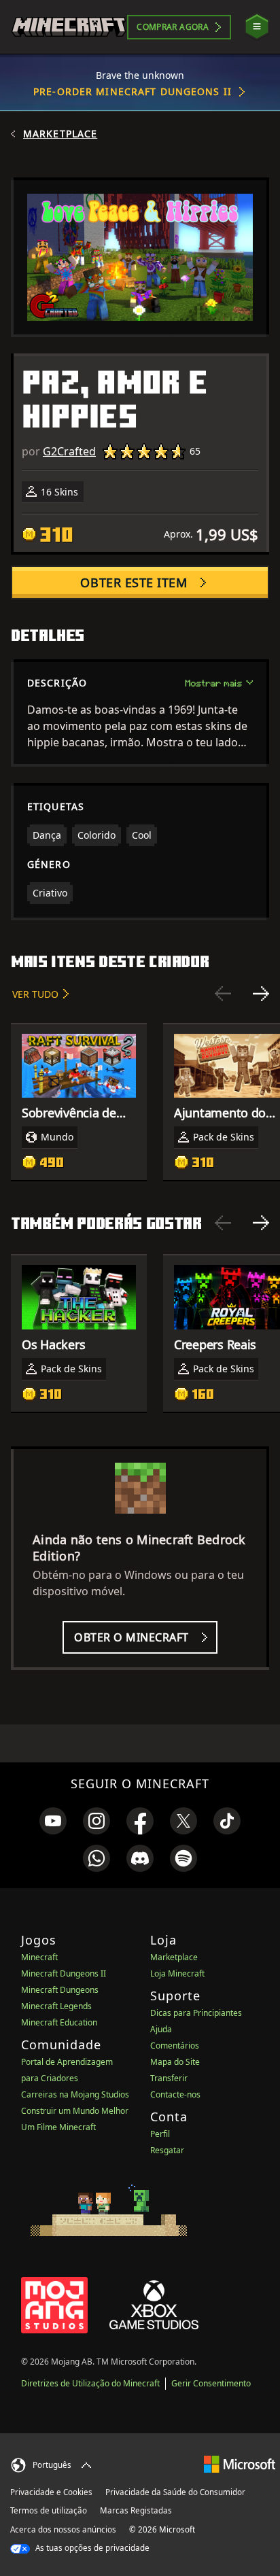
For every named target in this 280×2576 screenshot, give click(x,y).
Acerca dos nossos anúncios (63, 2529)
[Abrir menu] (257, 27)
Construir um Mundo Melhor (75, 2111)
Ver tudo (35, 994)
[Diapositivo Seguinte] (261, 994)
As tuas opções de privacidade (91, 2548)
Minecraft (39, 1957)
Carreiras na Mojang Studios (75, 2094)
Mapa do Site (175, 2062)
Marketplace (60, 134)
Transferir (169, 2078)
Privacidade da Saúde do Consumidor (175, 2492)
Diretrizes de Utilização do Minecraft (90, 2383)
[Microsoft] (240, 2464)
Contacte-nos (175, 2094)
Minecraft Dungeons (60, 1990)
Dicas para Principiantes (196, 2013)
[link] (53, 1821)
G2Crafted (69, 451)
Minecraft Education (59, 2022)
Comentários (175, 2046)
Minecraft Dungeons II (64, 1973)
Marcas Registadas (136, 2510)
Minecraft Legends (56, 2006)
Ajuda (161, 2029)
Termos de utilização (49, 2510)
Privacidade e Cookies (51, 2492)
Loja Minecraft (177, 1973)
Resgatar (167, 2150)
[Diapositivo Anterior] (223, 994)
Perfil (160, 2134)
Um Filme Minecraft (58, 2127)
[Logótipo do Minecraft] (69, 27)
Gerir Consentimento (211, 2383)
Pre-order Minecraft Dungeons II (133, 91)
